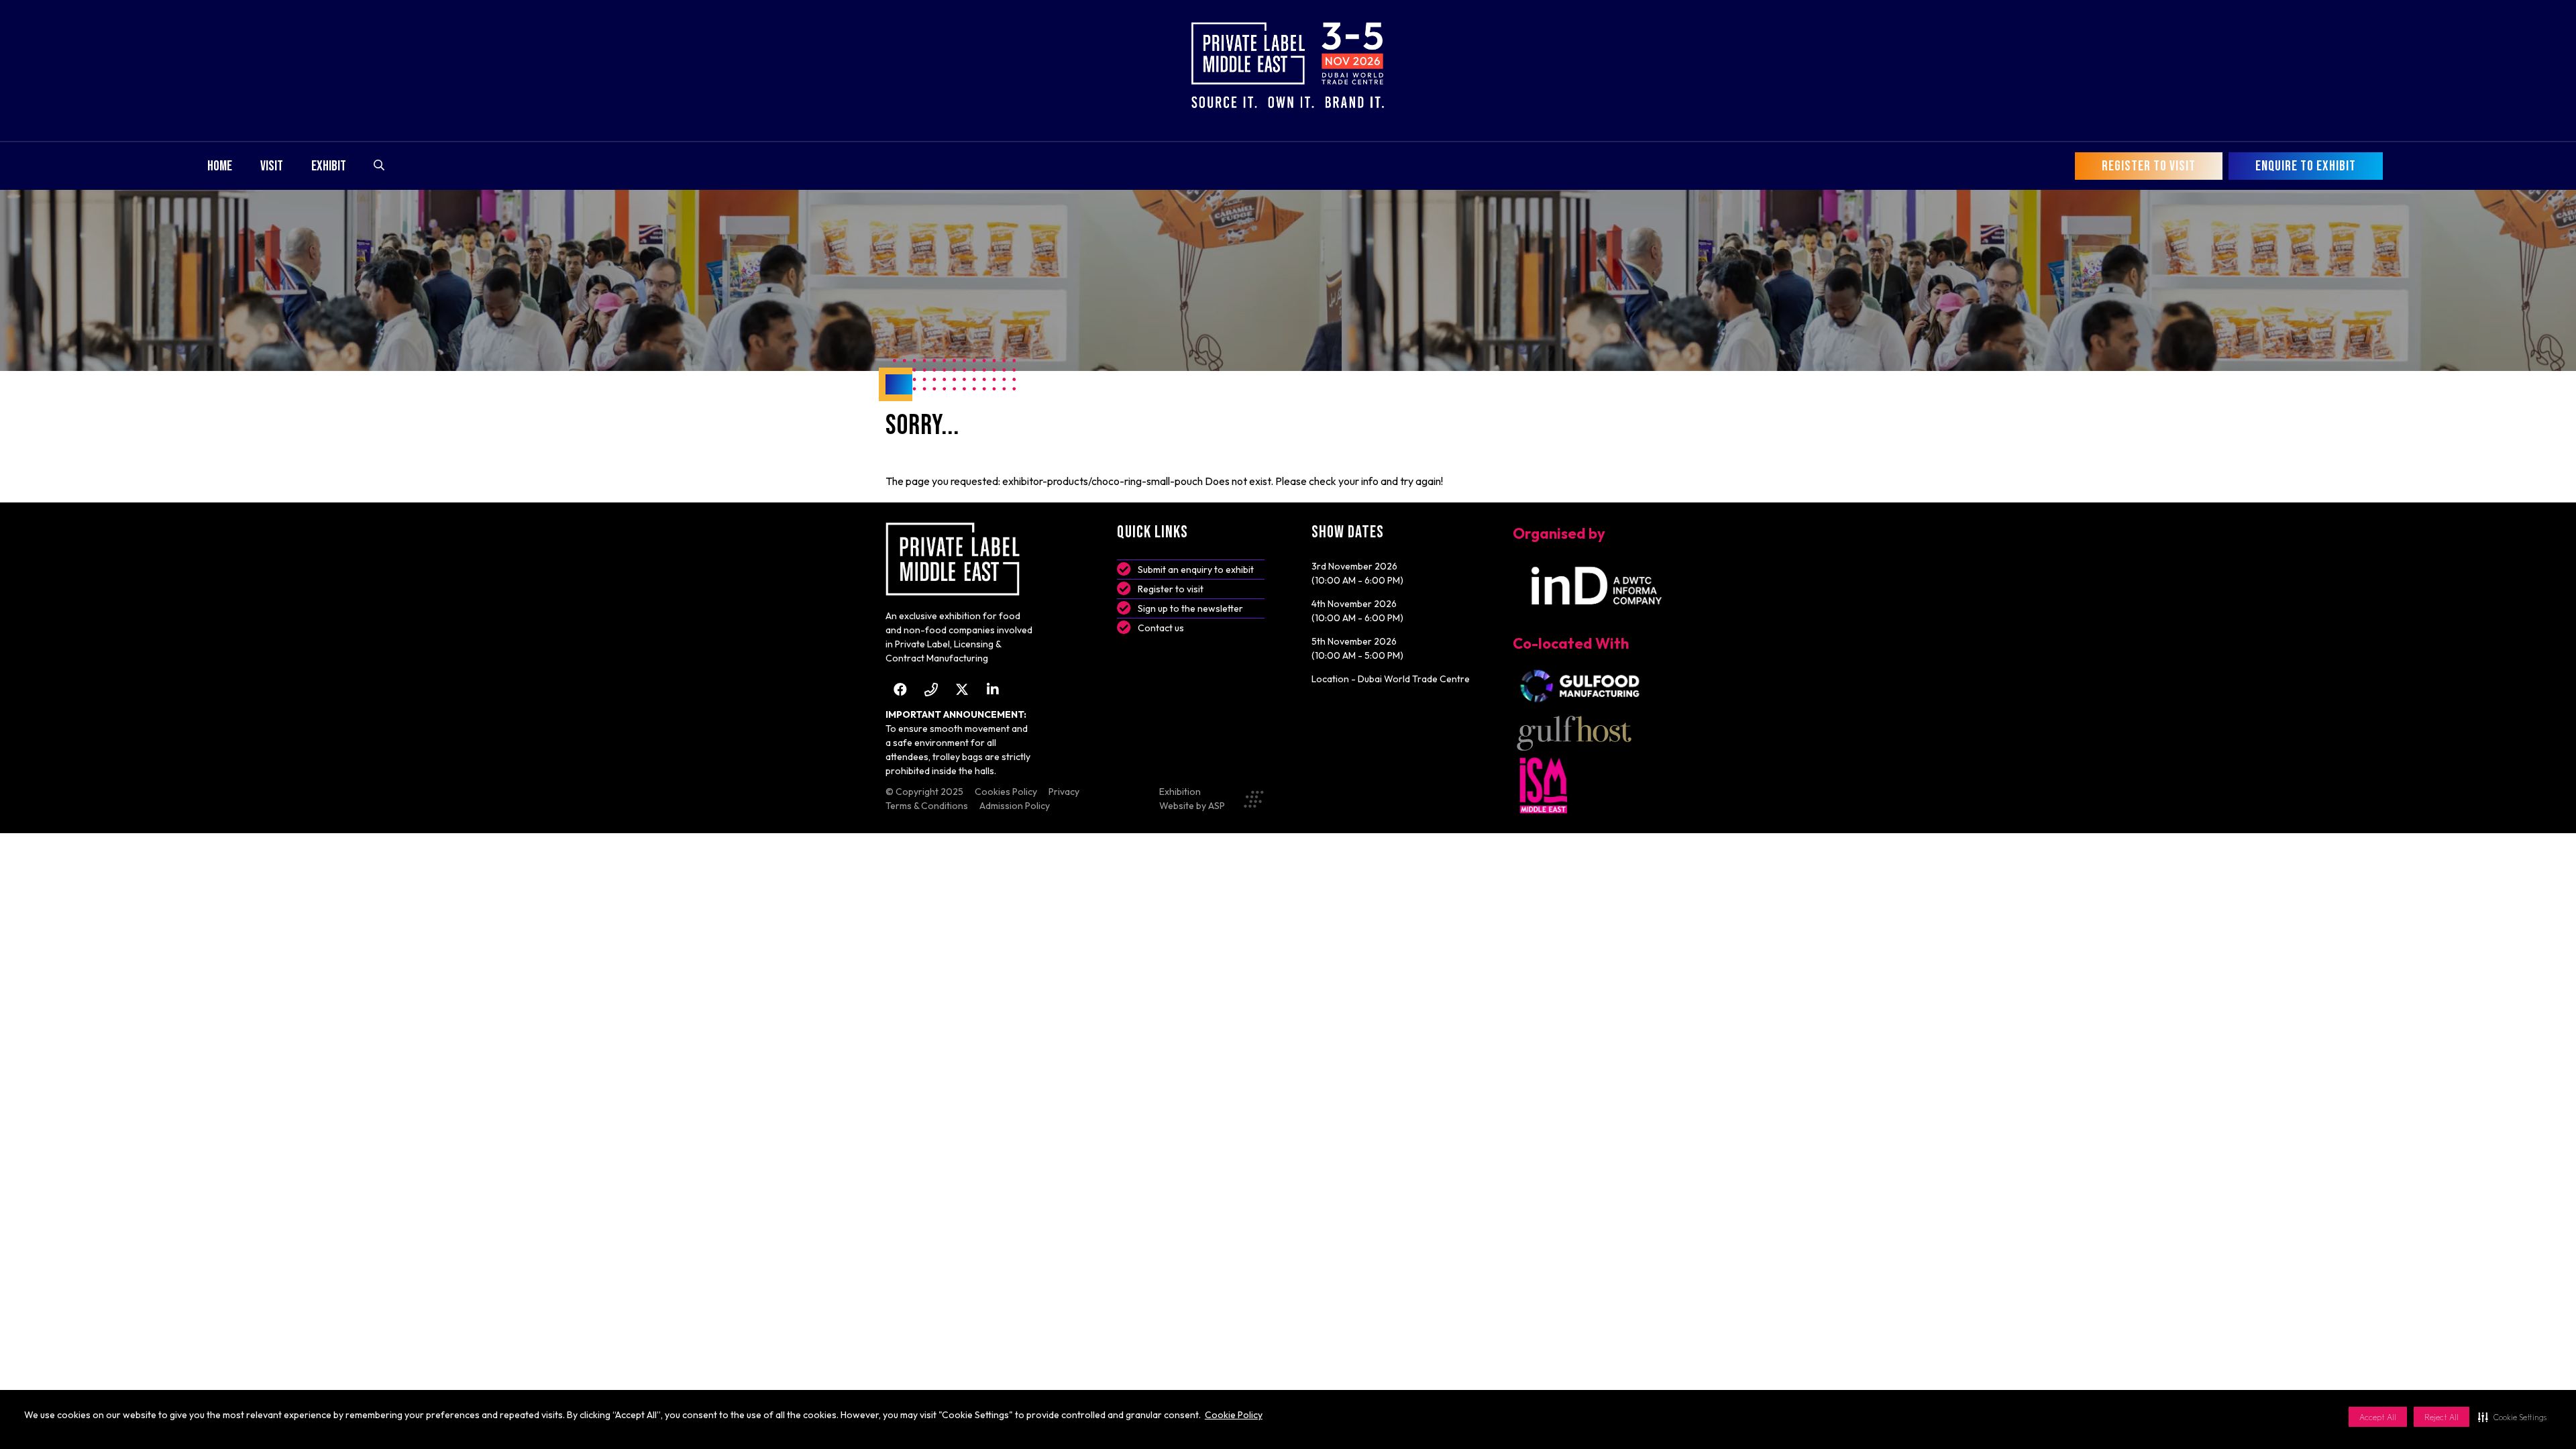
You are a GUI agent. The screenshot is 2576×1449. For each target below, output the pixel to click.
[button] (2512, 1417)
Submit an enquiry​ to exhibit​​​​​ (1196, 570)
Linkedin (992, 689)
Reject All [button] (2441, 1417)
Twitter (962, 689)
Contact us (1161, 628)
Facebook (900, 689)
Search (379, 165)
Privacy (1064, 792)
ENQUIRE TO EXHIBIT (2306, 166)
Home (220, 166)
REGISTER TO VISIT (2149, 166)
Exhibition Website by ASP (1192, 799)
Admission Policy (1015, 806)
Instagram (931, 689)
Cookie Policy (1234, 1415)
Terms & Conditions (927, 806)
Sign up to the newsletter (1190, 608)
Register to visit (1171, 589)
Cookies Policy (1006, 792)
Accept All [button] (2378, 1417)
